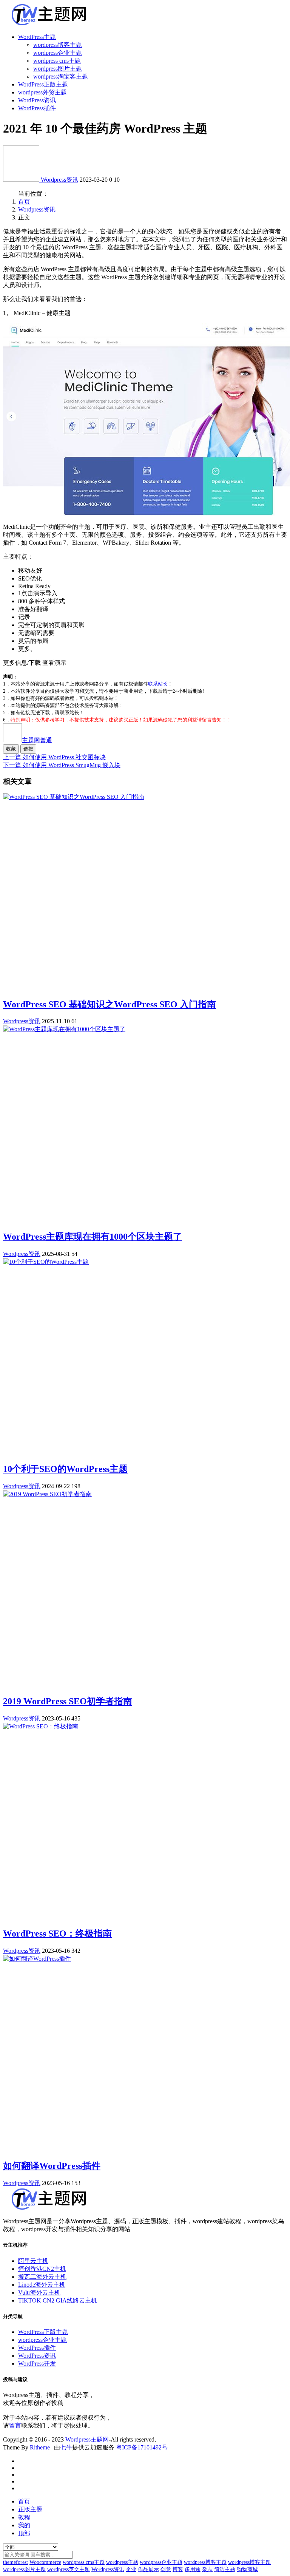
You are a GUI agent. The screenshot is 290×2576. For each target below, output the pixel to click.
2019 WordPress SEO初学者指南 (68, 1701)
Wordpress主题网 (87, 2439)
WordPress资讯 (37, 100)
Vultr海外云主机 (39, 2293)
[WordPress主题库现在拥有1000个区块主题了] (64, 1029)
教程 (24, 2517)
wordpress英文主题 (69, 2569)
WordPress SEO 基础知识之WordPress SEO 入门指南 (110, 1004)
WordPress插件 (37, 108)
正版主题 (30, 2509)
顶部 (24, 2533)
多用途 (193, 2569)
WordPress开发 (37, 2364)
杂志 (207, 2569)
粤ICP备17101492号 (141, 2447)
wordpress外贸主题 (42, 92)
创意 (166, 2569)
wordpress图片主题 (58, 69)
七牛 (66, 2447)
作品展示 (148, 2569)
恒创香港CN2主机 (42, 2269)
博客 (178, 2569)
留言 (15, 2425)
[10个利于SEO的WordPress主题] (46, 1262)
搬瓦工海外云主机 (42, 2277)
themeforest (15, 2562)
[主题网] (22, 180)
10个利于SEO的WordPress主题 (65, 1469)
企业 (131, 2569)
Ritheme (40, 2447)
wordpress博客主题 (58, 45)
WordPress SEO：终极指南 (57, 1934)
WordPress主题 (37, 37)
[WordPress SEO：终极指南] (41, 1726)
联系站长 (158, 684)
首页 (24, 202)
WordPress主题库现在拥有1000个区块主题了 (93, 1237)
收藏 (11, 749)
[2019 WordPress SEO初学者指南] (47, 1494)
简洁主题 (225, 2569)
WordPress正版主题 (43, 84)
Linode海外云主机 (42, 2285)
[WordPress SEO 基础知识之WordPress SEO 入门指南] (74, 797)
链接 (28, 749)
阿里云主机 (33, 2261)
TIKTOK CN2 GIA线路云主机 (58, 2300)
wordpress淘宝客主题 (61, 76)
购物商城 (247, 2569)
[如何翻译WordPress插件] (37, 1959)
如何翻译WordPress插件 (52, 2166)
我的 (24, 2525)
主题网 (37, 740)
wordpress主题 (122, 2562)
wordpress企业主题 (58, 53)
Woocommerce (45, 2562)
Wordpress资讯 (59, 180)
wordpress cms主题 (57, 61)
